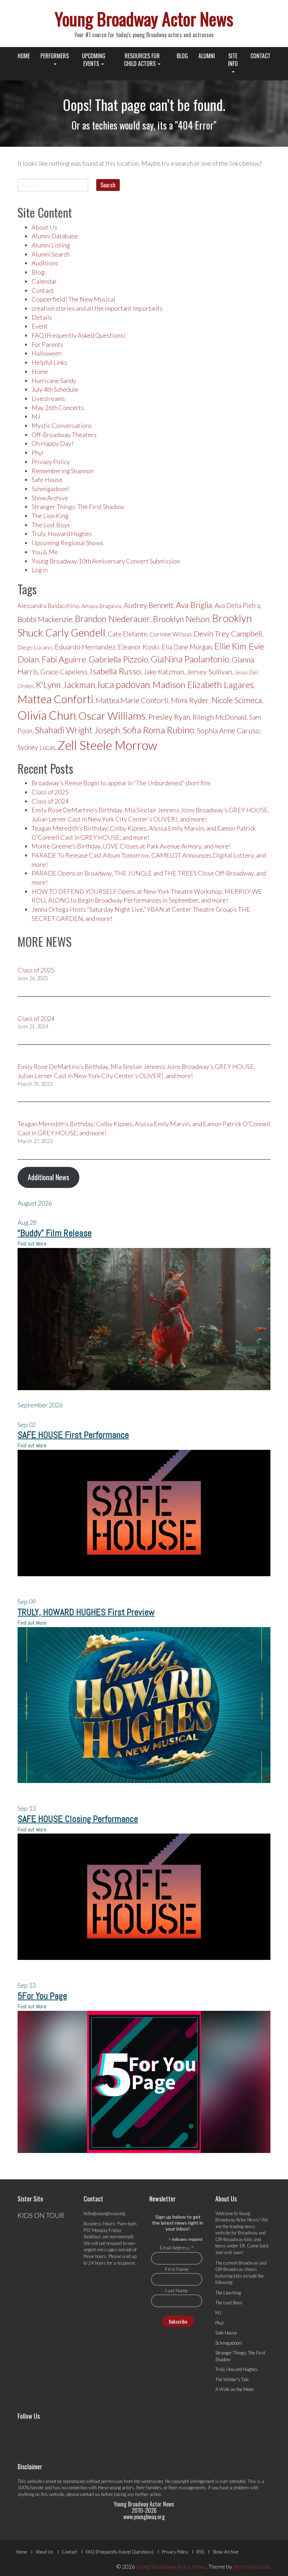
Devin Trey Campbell (228, 633)
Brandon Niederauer (113, 619)
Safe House (47, 480)
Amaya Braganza (101, 606)
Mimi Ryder (190, 700)
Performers (55, 56)
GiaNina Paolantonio (190, 659)
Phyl (38, 453)
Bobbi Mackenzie (45, 619)
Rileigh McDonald (220, 717)
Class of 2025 (50, 792)
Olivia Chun (47, 715)
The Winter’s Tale (232, 2379)
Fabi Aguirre (64, 659)
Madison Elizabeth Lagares (203, 685)
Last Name (177, 2290)
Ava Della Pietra (237, 606)
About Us (44, 227)
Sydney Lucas (36, 747)
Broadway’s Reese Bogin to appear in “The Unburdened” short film (121, 783)
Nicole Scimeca (237, 700)
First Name (177, 2269)
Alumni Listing (51, 245)
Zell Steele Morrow (107, 745)
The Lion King (50, 516)
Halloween (47, 353)
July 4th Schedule (55, 389)
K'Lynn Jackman (66, 685)
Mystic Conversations (62, 425)
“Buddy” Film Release (55, 1233)
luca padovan (124, 684)
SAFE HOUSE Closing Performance (78, 1819)
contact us (90, 2494)
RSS (200, 2552)
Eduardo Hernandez (85, 647)
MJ (36, 416)
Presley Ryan (169, 717)
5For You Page (42, 1996)
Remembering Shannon (63, 471)
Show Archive (50, 498)
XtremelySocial (251, 2566)
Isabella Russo (115, 671)
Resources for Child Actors (142, 60)
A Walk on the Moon (235, 2389)
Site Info (233, 60)
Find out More (32, 1244)
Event (40, 326)
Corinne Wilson (171, 634)
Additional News (48, 1177)
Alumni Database (55, 236)
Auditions (45, 263)
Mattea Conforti (55, 699)
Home (24, 56)
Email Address (177, 2247)
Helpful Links (49, 362)
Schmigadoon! (51, 489)
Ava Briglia (194, 605)
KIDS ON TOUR (41, 2215)
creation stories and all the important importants (97, 308)
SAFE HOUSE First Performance (73, 1435)
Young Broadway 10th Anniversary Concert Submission (106, 561)
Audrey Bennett (149, 605)
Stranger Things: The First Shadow (78, 507)
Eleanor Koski (139, 647)
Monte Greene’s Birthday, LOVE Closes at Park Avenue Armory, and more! (131, 846)
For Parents (47, 344)
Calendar (44, 281)
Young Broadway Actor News (144, 18)
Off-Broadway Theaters (64, 435)
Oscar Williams (112, 715)
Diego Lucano (35, 647)
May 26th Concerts (58, 408)
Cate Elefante (127, 634)
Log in (40, 570)
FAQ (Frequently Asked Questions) (78, 335)
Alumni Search (51, 254)
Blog (182, 56)
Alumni (207, 56)
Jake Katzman (164, 672)
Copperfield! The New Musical (73, 299)
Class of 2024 (50, 801)
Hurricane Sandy (54, 381)
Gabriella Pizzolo (118, 659)
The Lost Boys (51, 525)
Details (42, 317)
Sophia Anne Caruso (228, 731)
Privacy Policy (51, 462)
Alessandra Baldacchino (48, 606)
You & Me (45, 552)
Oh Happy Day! (53, 443)
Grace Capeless (64, 672)
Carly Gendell (75, 632)
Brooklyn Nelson (181, 619)
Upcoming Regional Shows (67, 543)
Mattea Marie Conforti (132, 700)
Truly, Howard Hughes (62, 534)
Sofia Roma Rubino (158, 730)
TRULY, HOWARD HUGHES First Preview (86, 1612)
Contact (260, 56)
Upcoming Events (94, 60)
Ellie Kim (230, 646)
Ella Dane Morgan (187, 647)
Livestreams (48, 398)
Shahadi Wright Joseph (77, 730)
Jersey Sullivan (209, 672)
